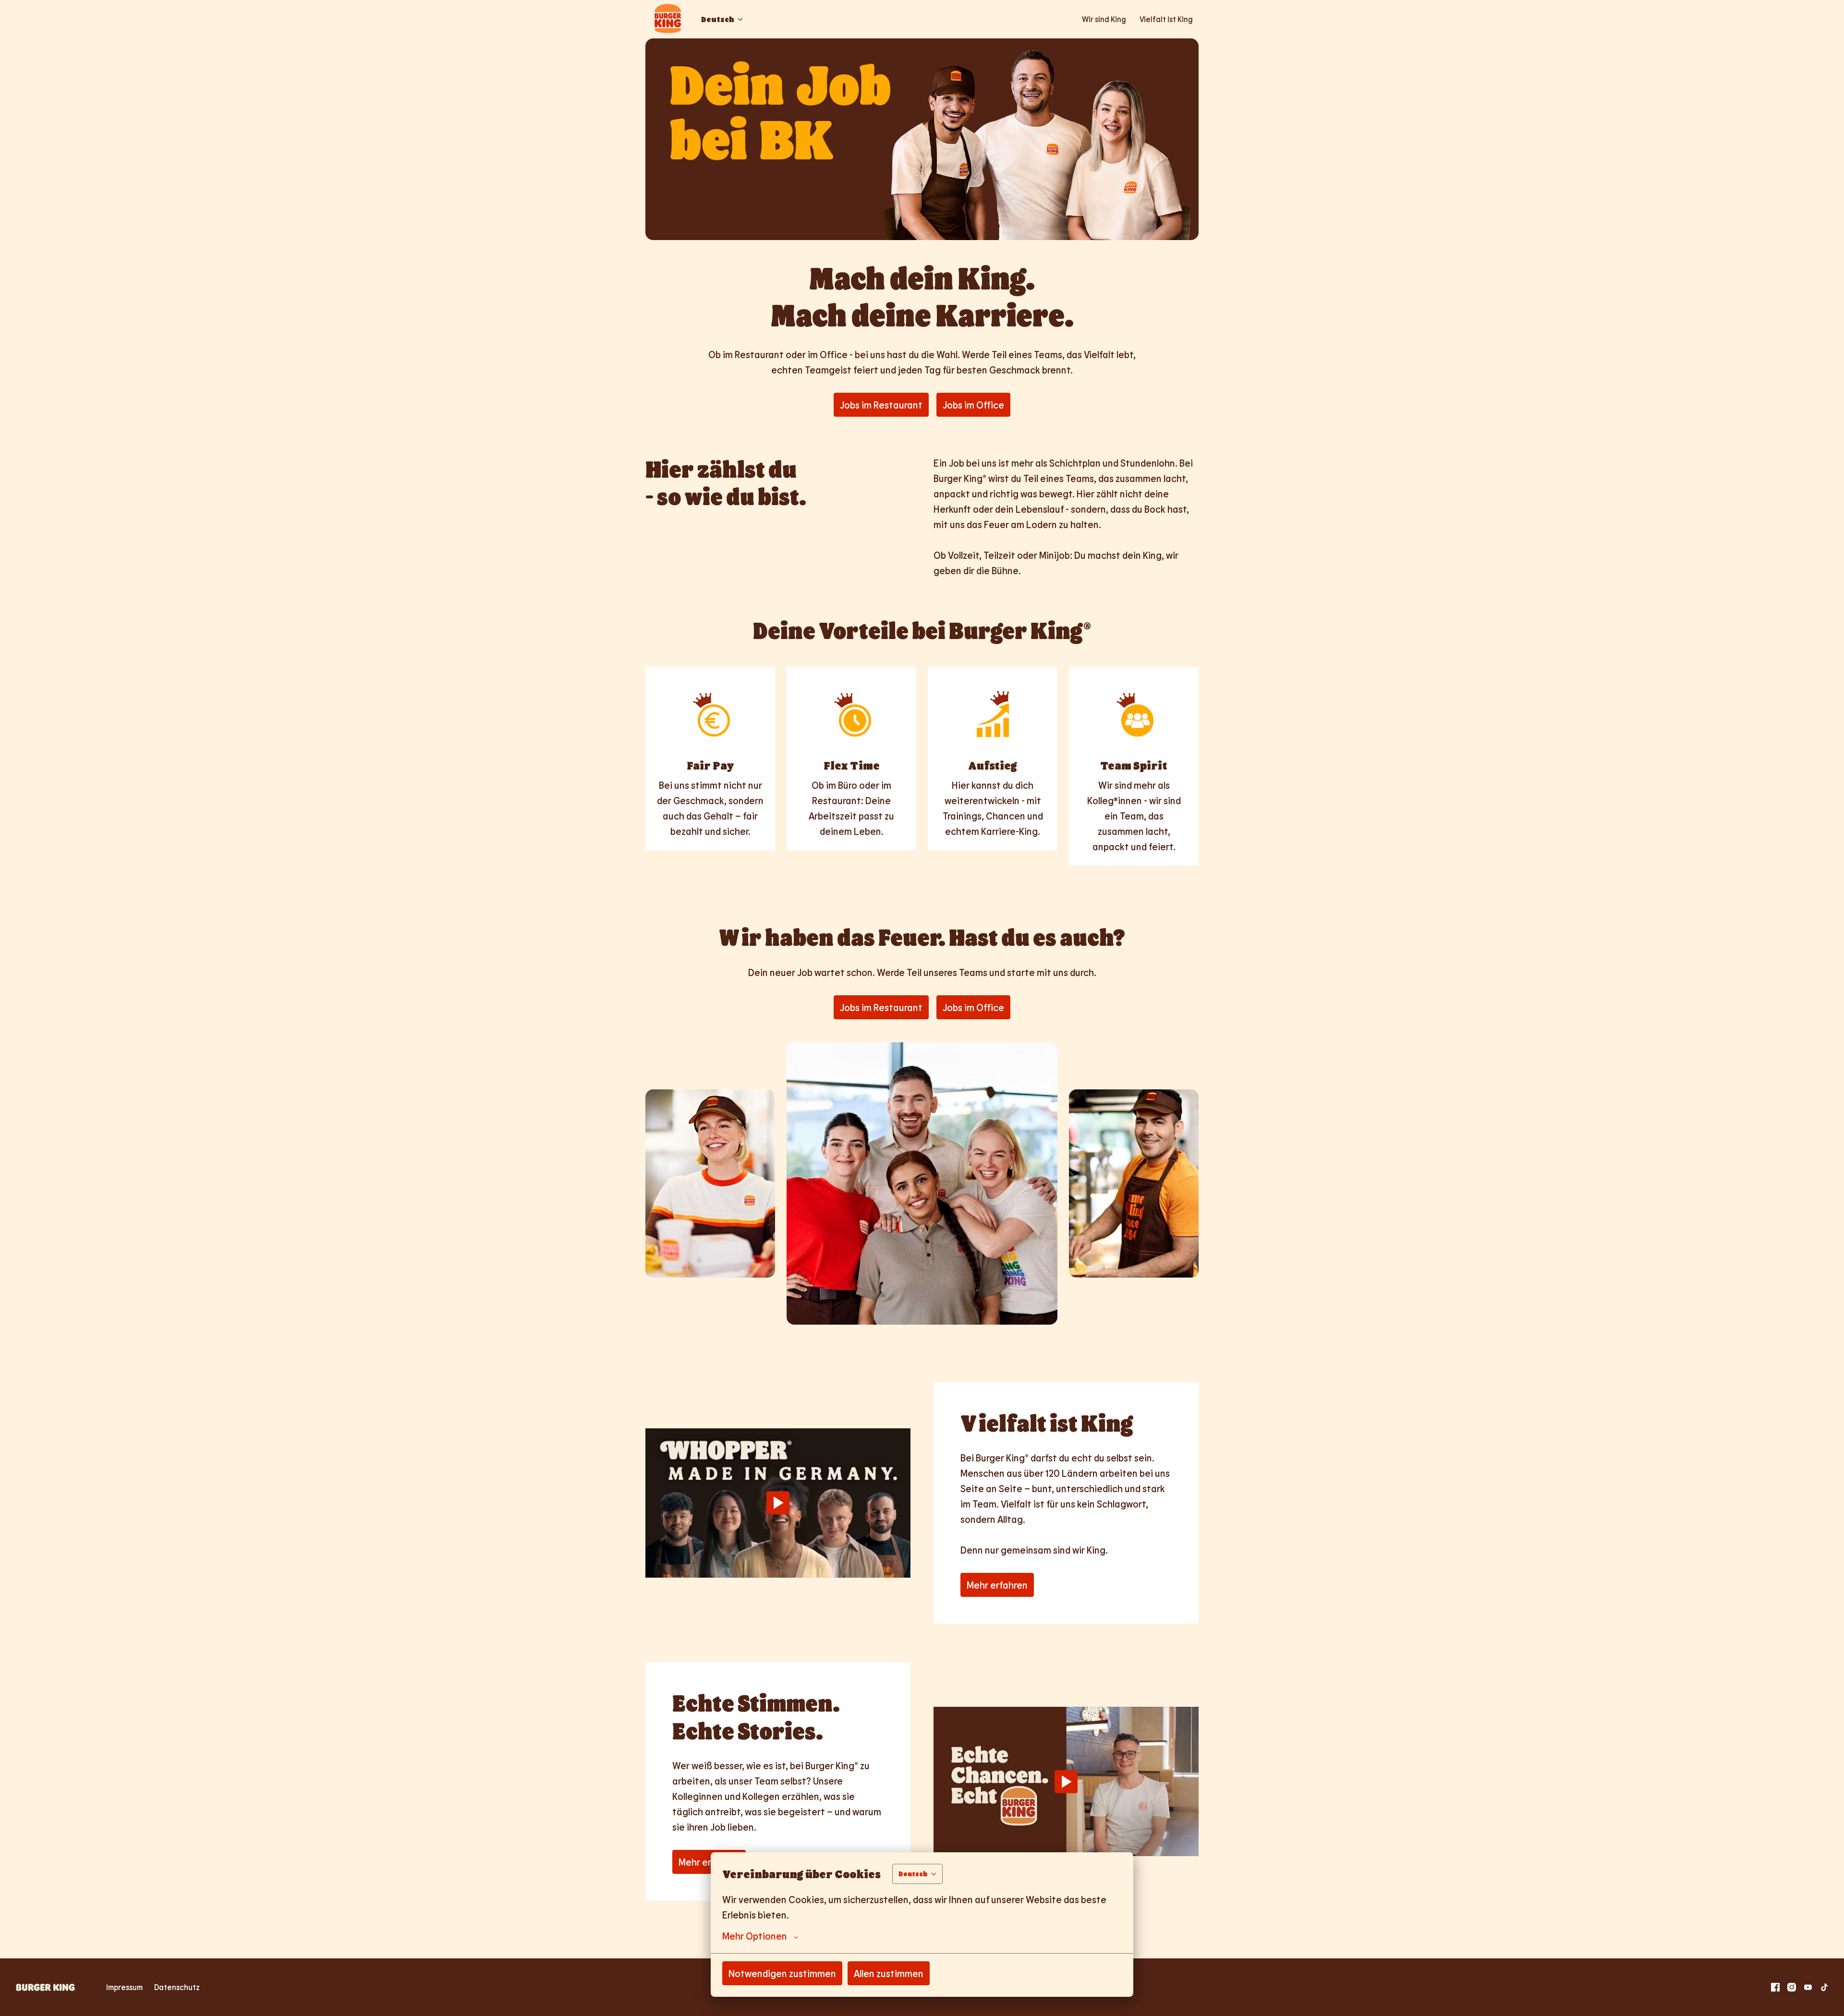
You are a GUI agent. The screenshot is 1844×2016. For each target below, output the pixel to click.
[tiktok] (1824, 1987)
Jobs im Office (973, 405)
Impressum (124, 1987)
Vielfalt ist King (1166, 19)
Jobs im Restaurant (881, 405)
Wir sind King (1104, 19)
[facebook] (1775, 1987)
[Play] (778, 1503)
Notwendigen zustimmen (782, 1973)
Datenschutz (177, 1987)
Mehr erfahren (997, 1585)
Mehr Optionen (755, 1936)
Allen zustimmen (889, 1973)
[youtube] (1808, 1987)
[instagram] (1792, 1987)
